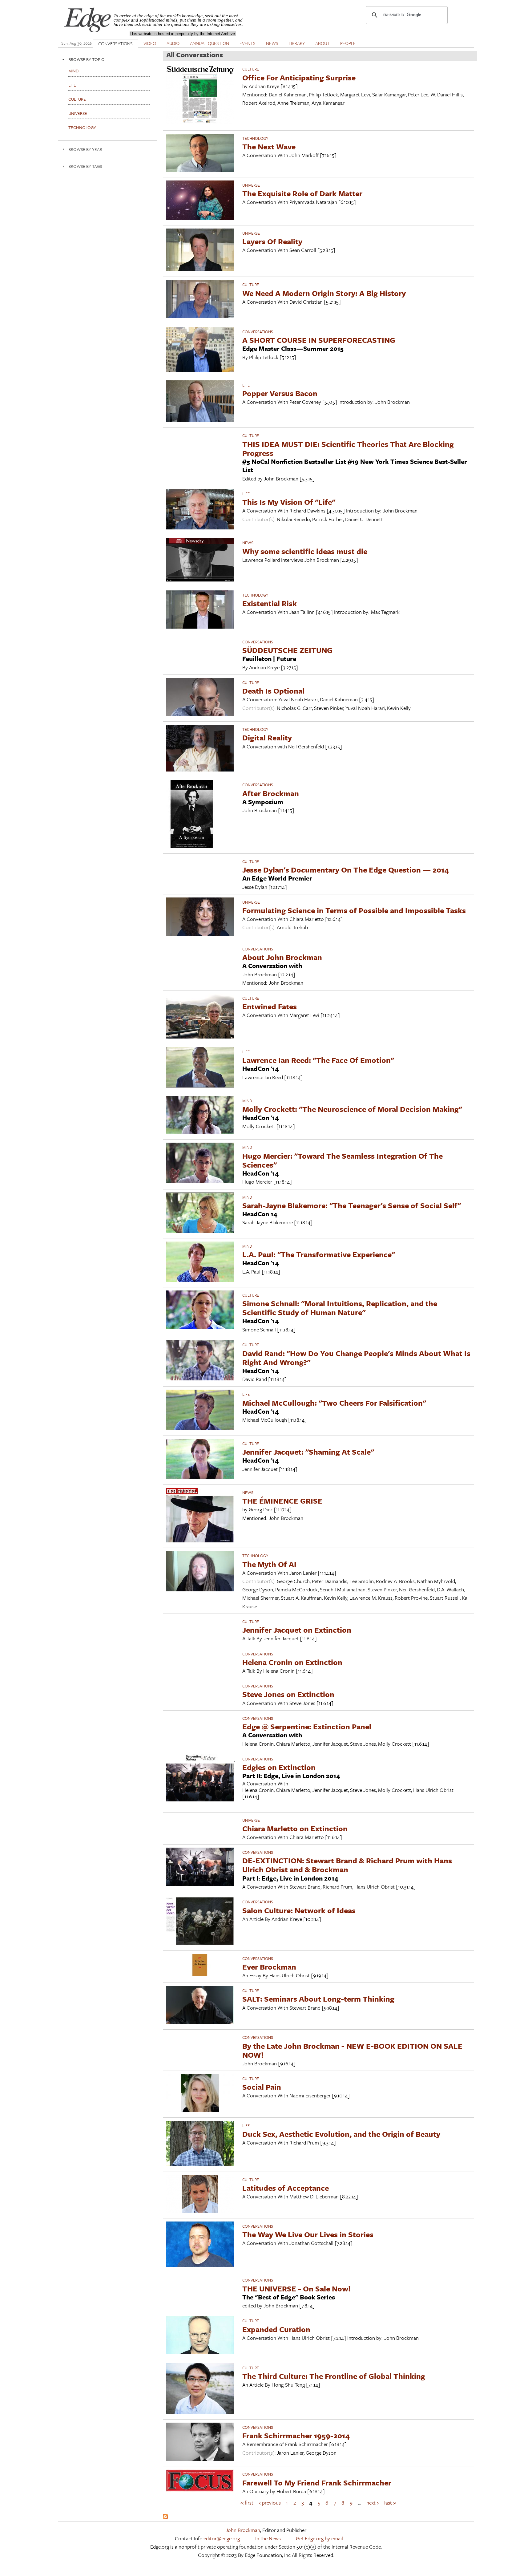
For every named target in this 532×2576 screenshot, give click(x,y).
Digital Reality (267, 737)
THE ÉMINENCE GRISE (282, 1501)
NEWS (272, 43)
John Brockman (243, 2530)
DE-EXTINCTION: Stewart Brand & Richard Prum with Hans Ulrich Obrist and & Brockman (347, 1865)
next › (373, 2503)
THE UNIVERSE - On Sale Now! (296, 2288)
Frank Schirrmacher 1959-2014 (296, 2435)
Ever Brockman (269, 1967)
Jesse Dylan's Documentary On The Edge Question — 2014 (346, 870)
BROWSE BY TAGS (85, 166)
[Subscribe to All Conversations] (165, 2517)
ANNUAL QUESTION (210, 43)
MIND (247, 1101)
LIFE (246, 385)
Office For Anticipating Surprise (299, 77)
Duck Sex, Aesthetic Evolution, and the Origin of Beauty (341, 2134)
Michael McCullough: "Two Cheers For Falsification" (334, 1403)
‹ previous (270, 2503)
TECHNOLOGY (255, 138)
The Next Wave (269, 146)
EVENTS (248, 43)
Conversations (258, 332)
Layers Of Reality (272, 241)
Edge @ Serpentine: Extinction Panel (307, 1726)
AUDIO (173, 43)
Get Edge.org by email (319, 2538)
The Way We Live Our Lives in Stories (308, 2234)
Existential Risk (270, 603)
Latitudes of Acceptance (286, 2188)
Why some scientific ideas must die (305, 551)
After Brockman (271, 793)
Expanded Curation (276, 2329)
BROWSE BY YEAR (85, 149)
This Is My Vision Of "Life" (289, 502)
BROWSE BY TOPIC (86, 59)
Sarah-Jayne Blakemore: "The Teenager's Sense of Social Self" (352, 1205)
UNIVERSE (251, 185)
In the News (268, 2538)
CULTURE (251, 69)
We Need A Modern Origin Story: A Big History (324, 293)
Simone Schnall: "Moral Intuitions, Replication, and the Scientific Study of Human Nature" (340, 1308)
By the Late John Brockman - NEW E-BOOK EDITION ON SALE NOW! (352, 2050)
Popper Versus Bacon (280, 393)
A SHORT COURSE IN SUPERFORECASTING (319, 340)
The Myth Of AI (269, 1564)
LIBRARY (297, 43)
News (248, 543)
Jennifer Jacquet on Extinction (297, 1630)
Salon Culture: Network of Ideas (299, 1910)
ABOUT (322, 43)
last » (390, 2503)
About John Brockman (282, 957)
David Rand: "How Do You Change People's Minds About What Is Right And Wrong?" (356, 1358)
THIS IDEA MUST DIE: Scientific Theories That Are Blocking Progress (348, 448)
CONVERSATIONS (115, 43)
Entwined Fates (270, 1006)
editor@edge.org (222, 2538)
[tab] (107, 59)
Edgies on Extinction (279, 1767)
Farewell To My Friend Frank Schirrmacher (317, 2483)
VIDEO (150, 43)
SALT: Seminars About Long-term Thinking (318, 1999)
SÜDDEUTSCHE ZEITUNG (287, 650)
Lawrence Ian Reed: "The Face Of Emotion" (318, 1060)
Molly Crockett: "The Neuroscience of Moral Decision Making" (352, 1109)
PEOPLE (348, 43)
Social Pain (262, 2087)
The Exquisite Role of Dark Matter (302, 193)
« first (247, 2503)
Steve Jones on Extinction (288, 1694)
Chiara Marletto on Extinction (295, 1828)
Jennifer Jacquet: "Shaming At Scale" (308, 1452)
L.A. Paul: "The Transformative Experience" (319, 1254)
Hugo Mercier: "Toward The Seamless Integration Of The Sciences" (343, 1160)
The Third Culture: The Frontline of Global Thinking (334, 2376)
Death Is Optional (273, 691)
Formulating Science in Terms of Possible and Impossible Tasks (354, 910)
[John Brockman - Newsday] (200, 579)
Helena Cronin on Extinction (292, 1662)
